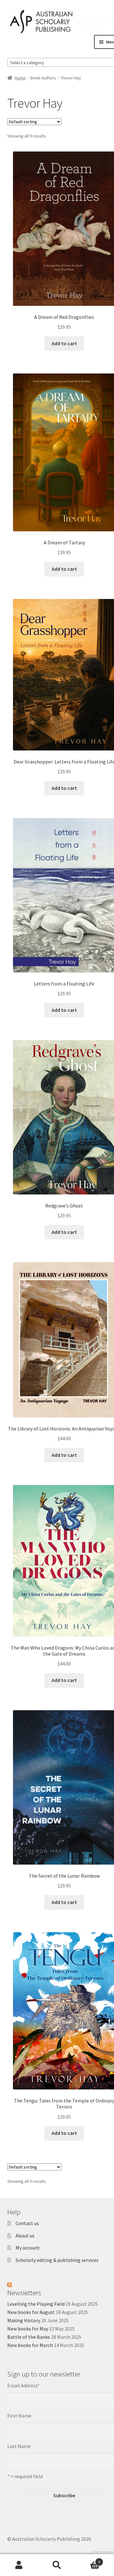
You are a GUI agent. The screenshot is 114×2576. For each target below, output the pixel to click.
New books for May (28, 2329)
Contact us (27, 2223)
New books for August (31, 2312)
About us (25, 2236)
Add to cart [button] (64, 343)
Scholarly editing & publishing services (57, 2260)
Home (20, 78)
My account (28, 2248)
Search (57, 2565)
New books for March (30, 2345)
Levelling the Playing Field (36, 2304)
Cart (88, 2560)
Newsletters (24, 2293)
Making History (24, 2320)
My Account (19, 2565)
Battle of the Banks (29, 2337)
